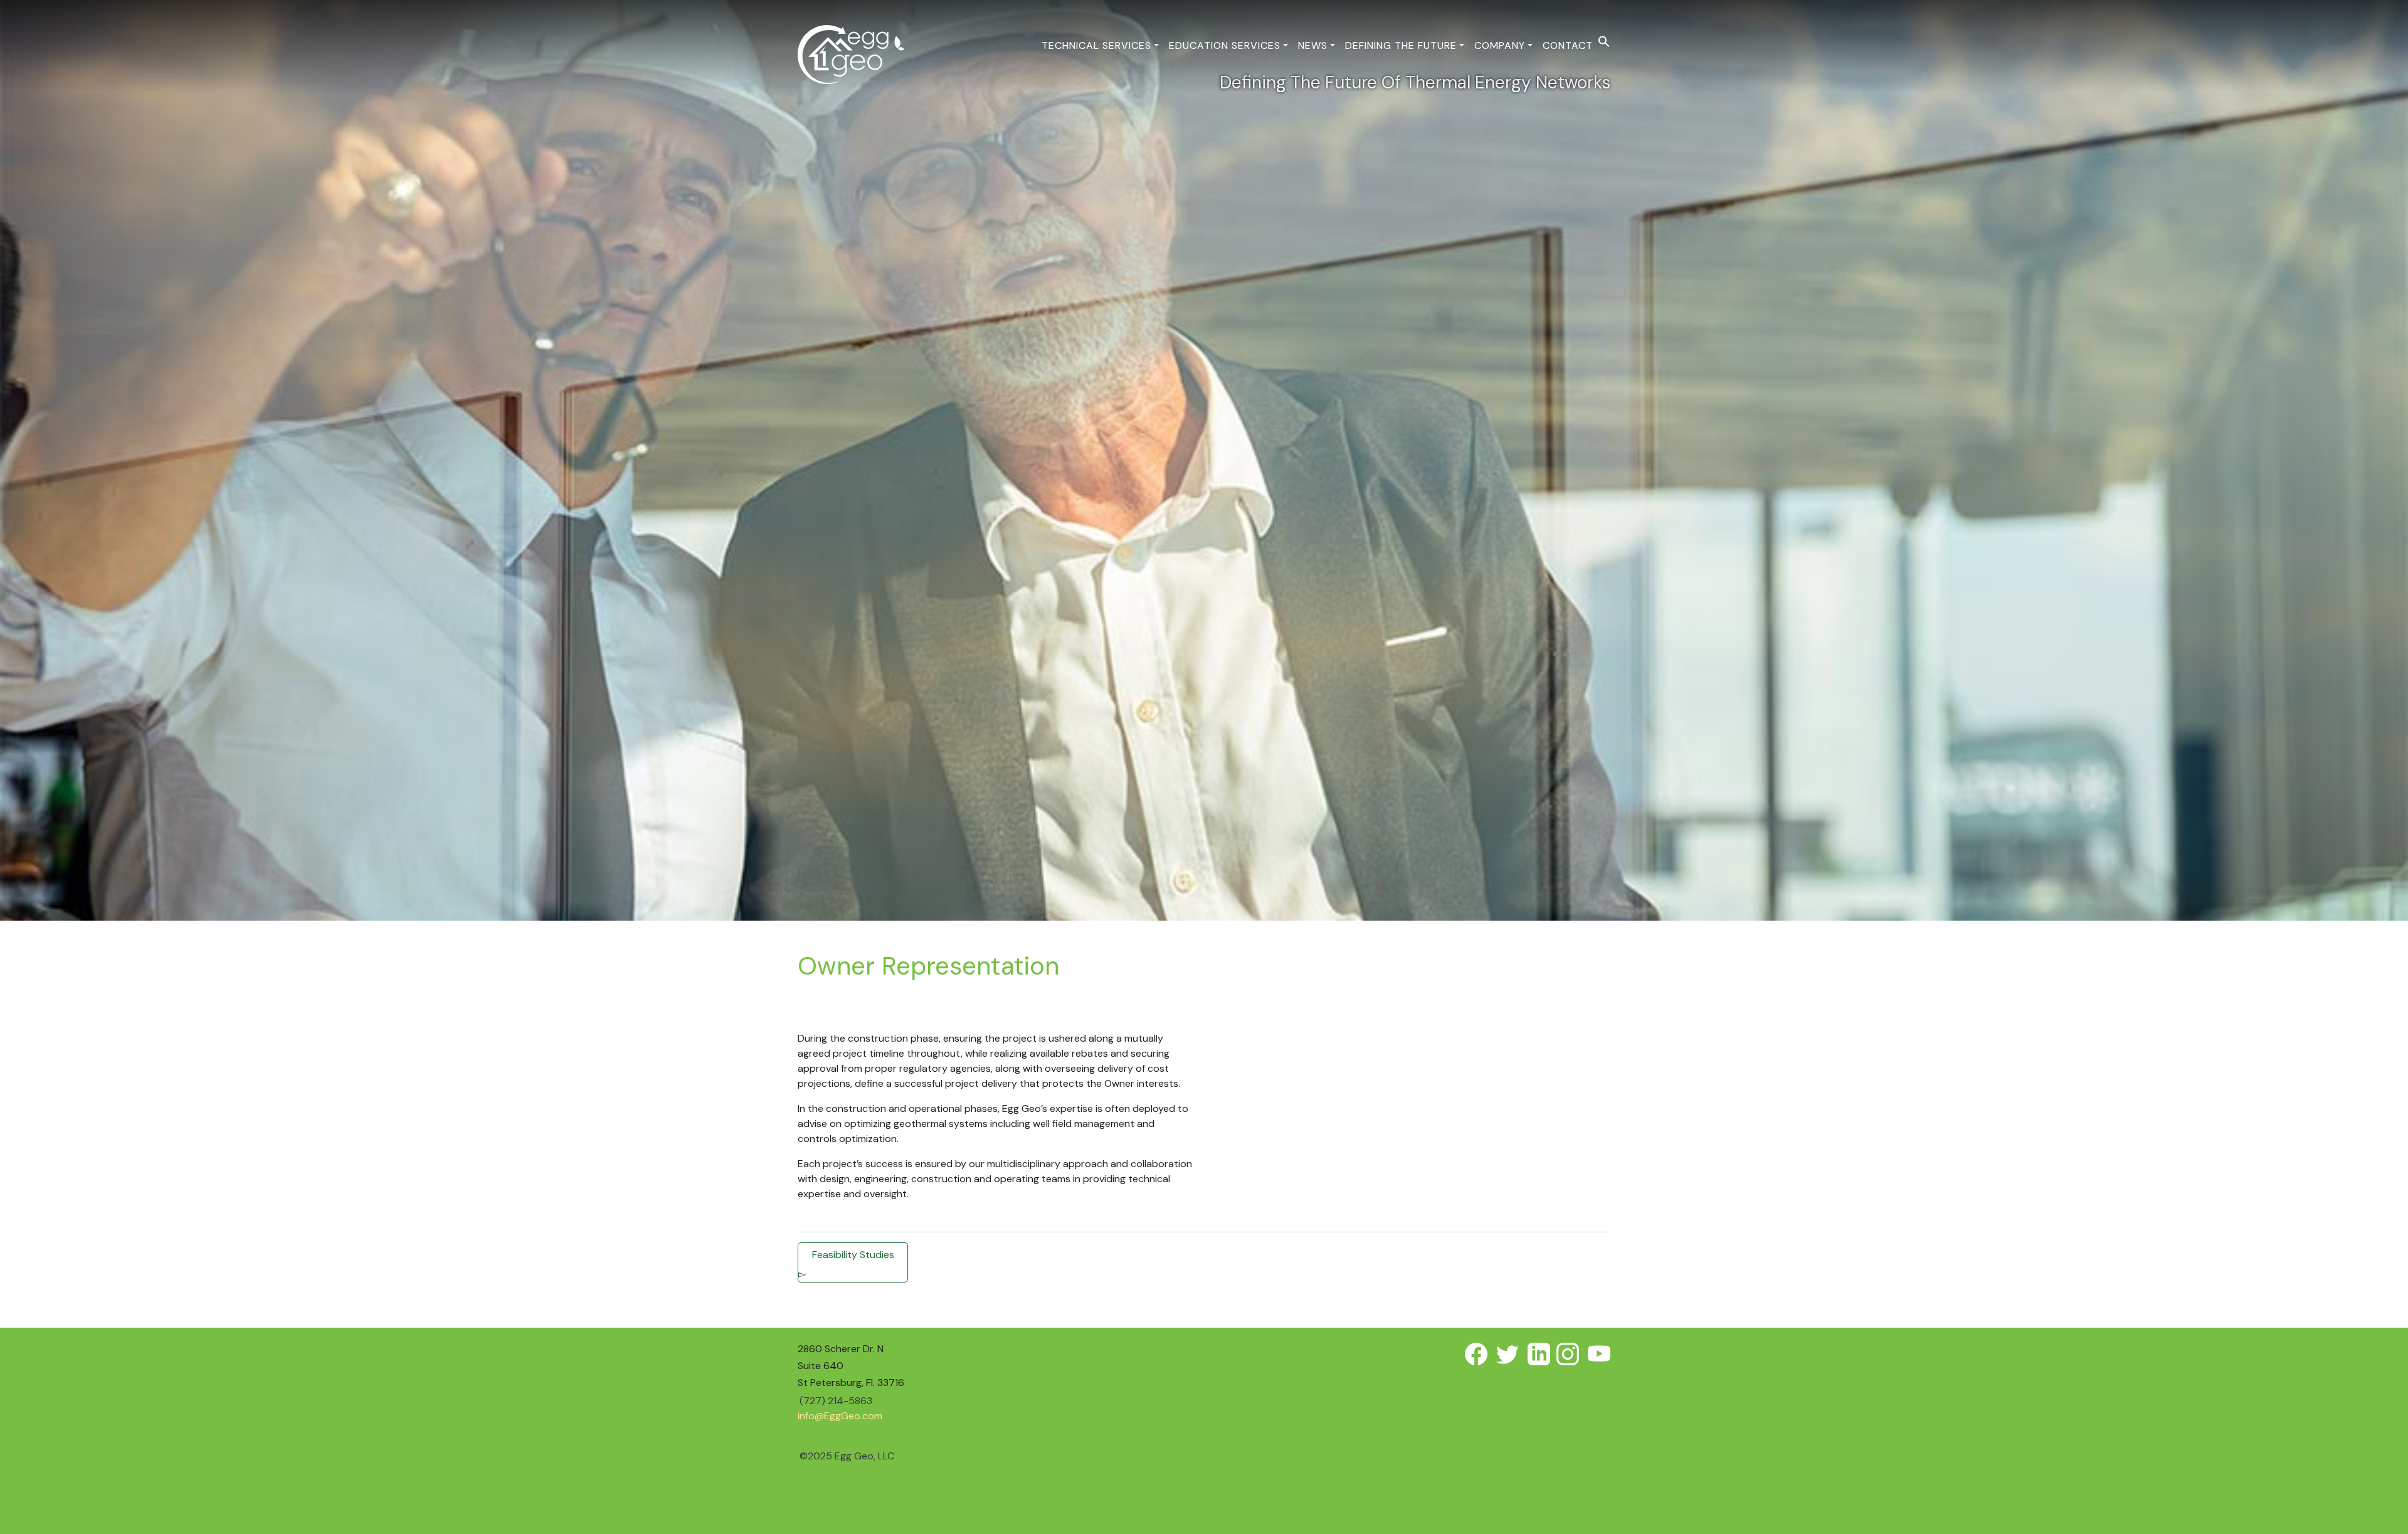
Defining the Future (1401, 45)
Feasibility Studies (853, 1255)
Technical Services (1096, 45)
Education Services (1225, 45)
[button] (1604, 40)
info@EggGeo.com (840, 1416)
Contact (1568, 45)
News (1313, 45)
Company (1500, 45)
